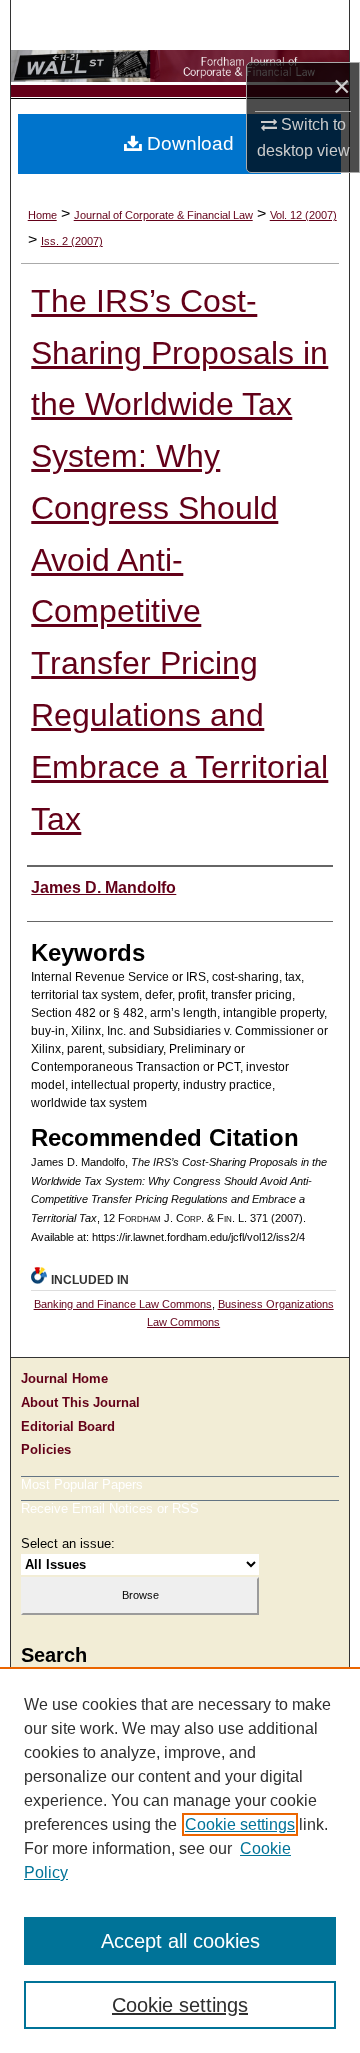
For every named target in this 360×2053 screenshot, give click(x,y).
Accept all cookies (180, 1941)
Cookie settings (240, 1824)
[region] (180, 1860)
